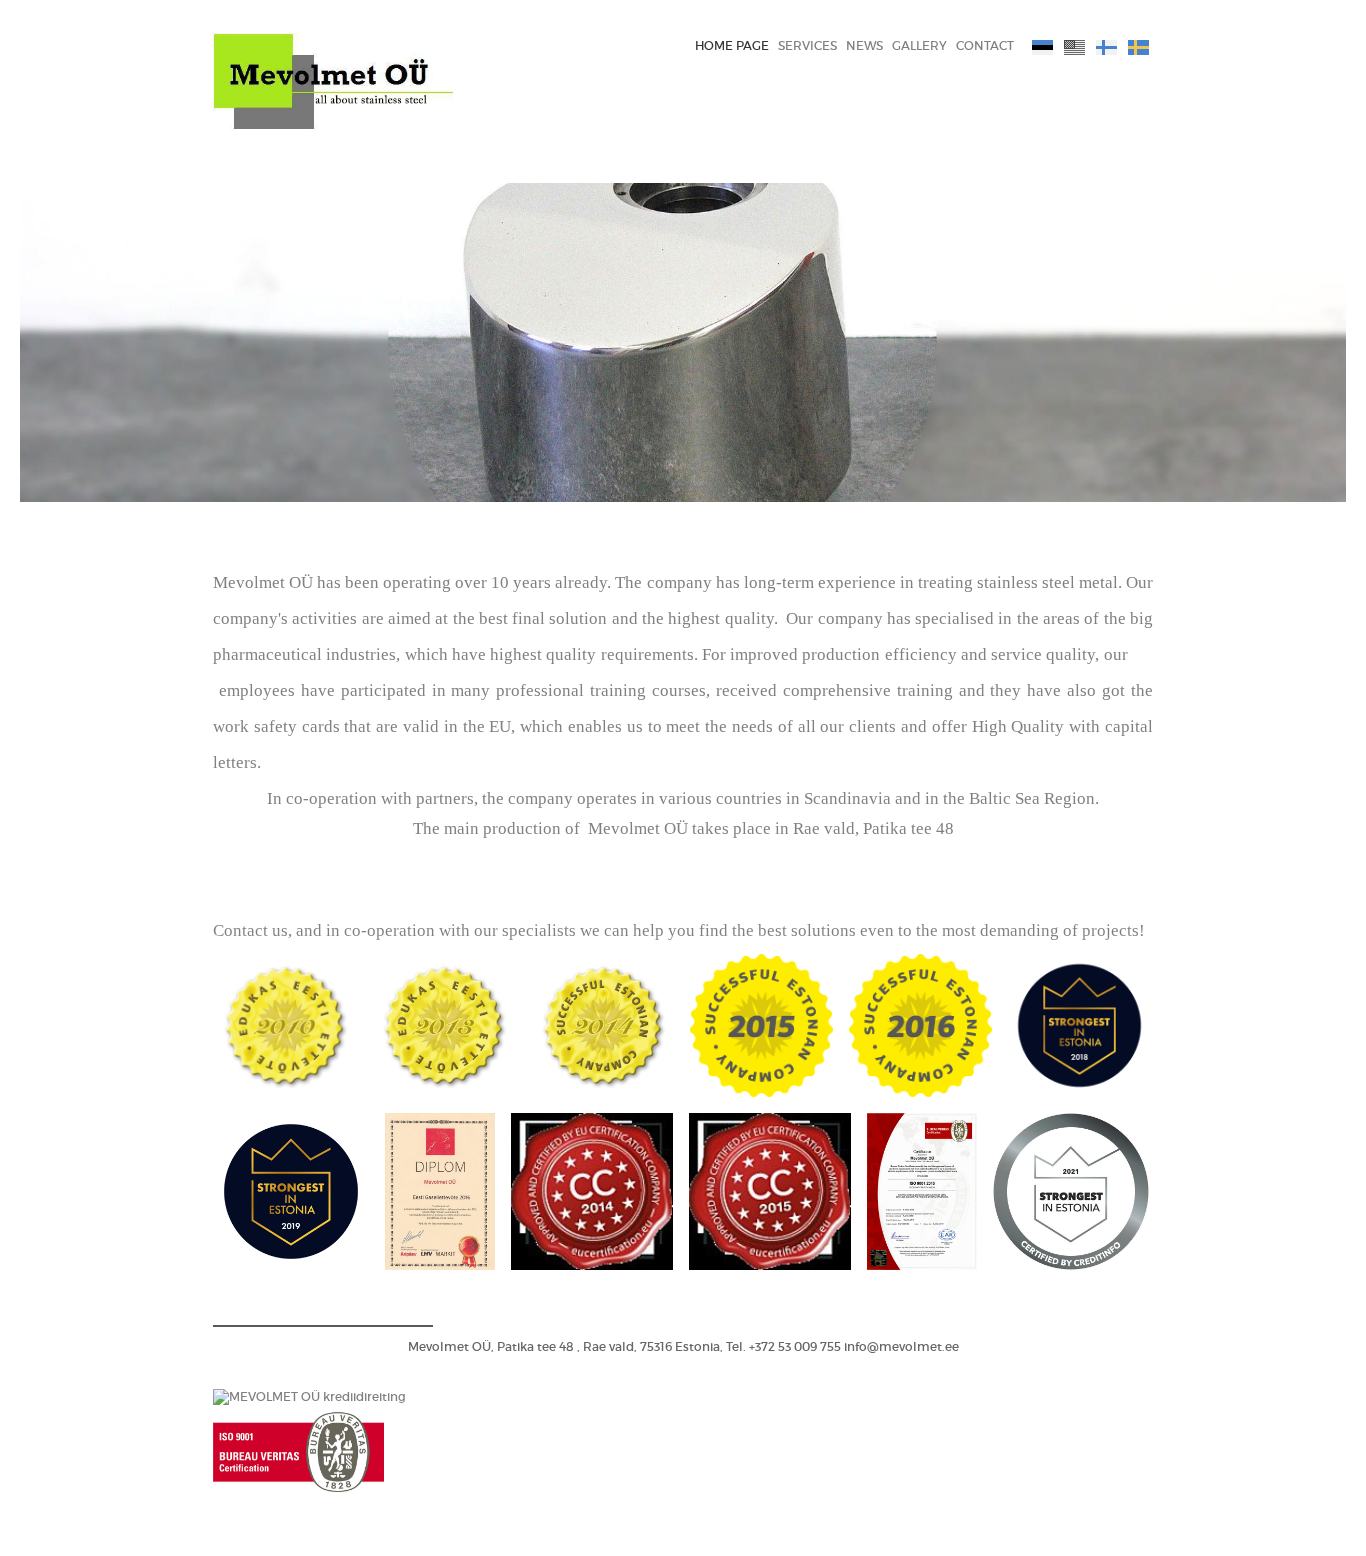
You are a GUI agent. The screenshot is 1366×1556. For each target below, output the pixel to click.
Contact (985, 45)
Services (807, 45)
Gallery (919, 45)
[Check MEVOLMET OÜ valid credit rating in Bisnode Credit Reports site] (309, 1396)
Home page (732, 45)
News (864, 45)
